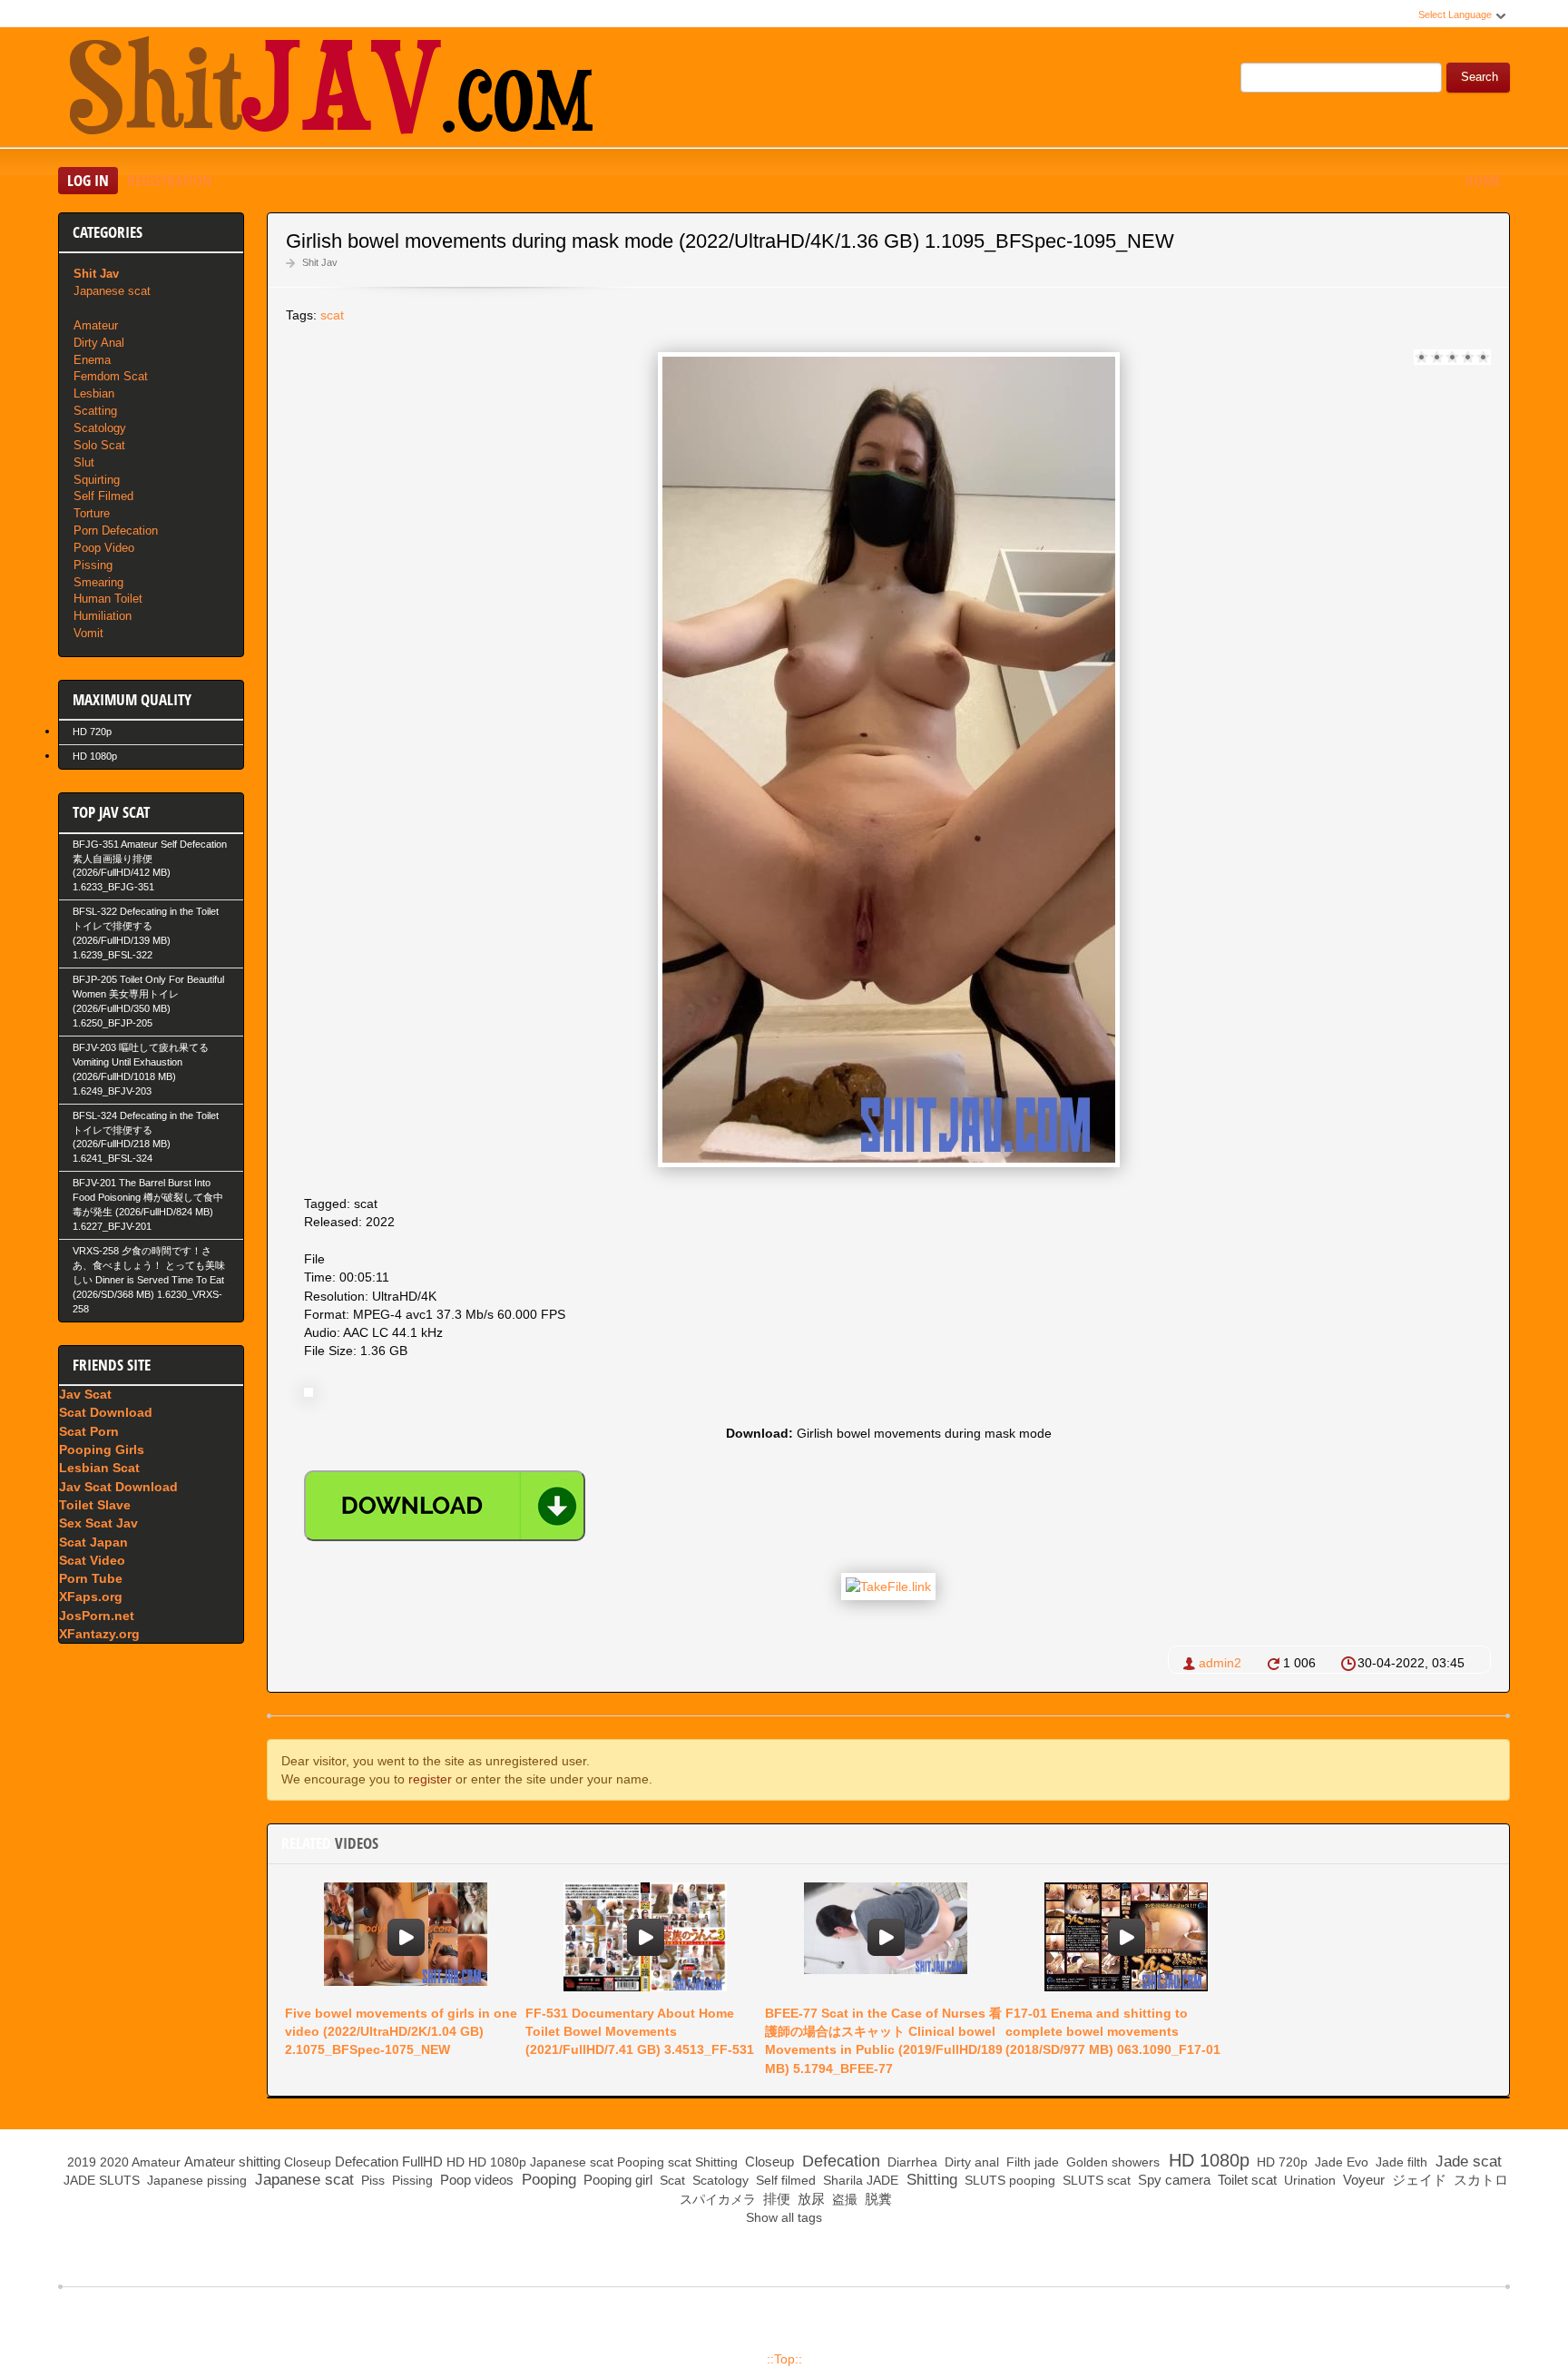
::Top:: (784, 2359)
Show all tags (784, 2217)
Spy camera (1172, 2180)
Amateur (96, 325)
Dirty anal (970, 2162)
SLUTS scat (1095, 2180)
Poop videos (475, 2180)
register (430, 1779)
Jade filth (1400, 2162)
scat (332, 315)
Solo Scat (99, 445)
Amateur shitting (232, 2162)
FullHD (422, 2162)
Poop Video (104, 548)
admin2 (1220, 1663)
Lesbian (94, 393)
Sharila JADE (859, 2180)
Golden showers (1111, 2162)
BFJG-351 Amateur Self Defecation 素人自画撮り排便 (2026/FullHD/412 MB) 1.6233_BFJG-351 (150, 866)
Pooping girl (616, 2180)
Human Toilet (108, 599)
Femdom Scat (111, 376)
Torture (92, 513)
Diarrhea (911, 2162)
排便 (775, 2199)
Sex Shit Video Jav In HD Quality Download (330, 90)
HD (456, 2162)
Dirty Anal (99, 343)
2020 (114, 2162)
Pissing (93, 565)
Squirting (97, 480)
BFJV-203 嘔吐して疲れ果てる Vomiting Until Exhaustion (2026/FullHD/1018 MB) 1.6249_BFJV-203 (141, 1069)
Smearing (98, 582)
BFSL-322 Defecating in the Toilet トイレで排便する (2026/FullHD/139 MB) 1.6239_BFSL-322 (146, 933)
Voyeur (1362, 2180)
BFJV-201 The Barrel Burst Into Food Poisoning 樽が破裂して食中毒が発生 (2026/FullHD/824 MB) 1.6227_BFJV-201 (148, 1204)
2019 (82, 2162)
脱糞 (877, 2199)
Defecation (367, 2162)
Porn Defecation (116, 531)
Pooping (641, 2162)
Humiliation (103, 616)
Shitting (716, 2162)
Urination (1308, 2180)
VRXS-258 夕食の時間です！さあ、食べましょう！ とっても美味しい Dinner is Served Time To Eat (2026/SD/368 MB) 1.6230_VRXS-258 (149, 1280)
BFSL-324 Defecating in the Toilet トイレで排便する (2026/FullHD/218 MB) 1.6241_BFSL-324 (146, 1137)
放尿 (809, 2199)
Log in (88, 180)
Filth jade (1031, 2162)
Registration (170, 180)
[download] (445, 1506)
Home (1483, 180)
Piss (371, 2180)
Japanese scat (112, 291)
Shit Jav (320, 262)
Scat (671, 2180)
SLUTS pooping (1008, 2180)
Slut (84, 462)
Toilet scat (1245, 2180)
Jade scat (1466, 2162)
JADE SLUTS (100, 2180)
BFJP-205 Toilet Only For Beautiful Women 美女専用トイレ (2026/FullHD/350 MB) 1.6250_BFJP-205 (148, 1001)
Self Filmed (103, 496)
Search (1480, 77)
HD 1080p (95, 756)
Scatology (100, 428)
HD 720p (92, 732)
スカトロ (1479, 2180)
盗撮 (843, 2199)
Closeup (308, 2162)
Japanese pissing (195, 2180)
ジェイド (1417, 2180)
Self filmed (784, 2180)
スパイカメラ (716, 2199)
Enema (92, 360)
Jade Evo (1340, 2162)
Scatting (95, 411)
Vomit (88, 633)
